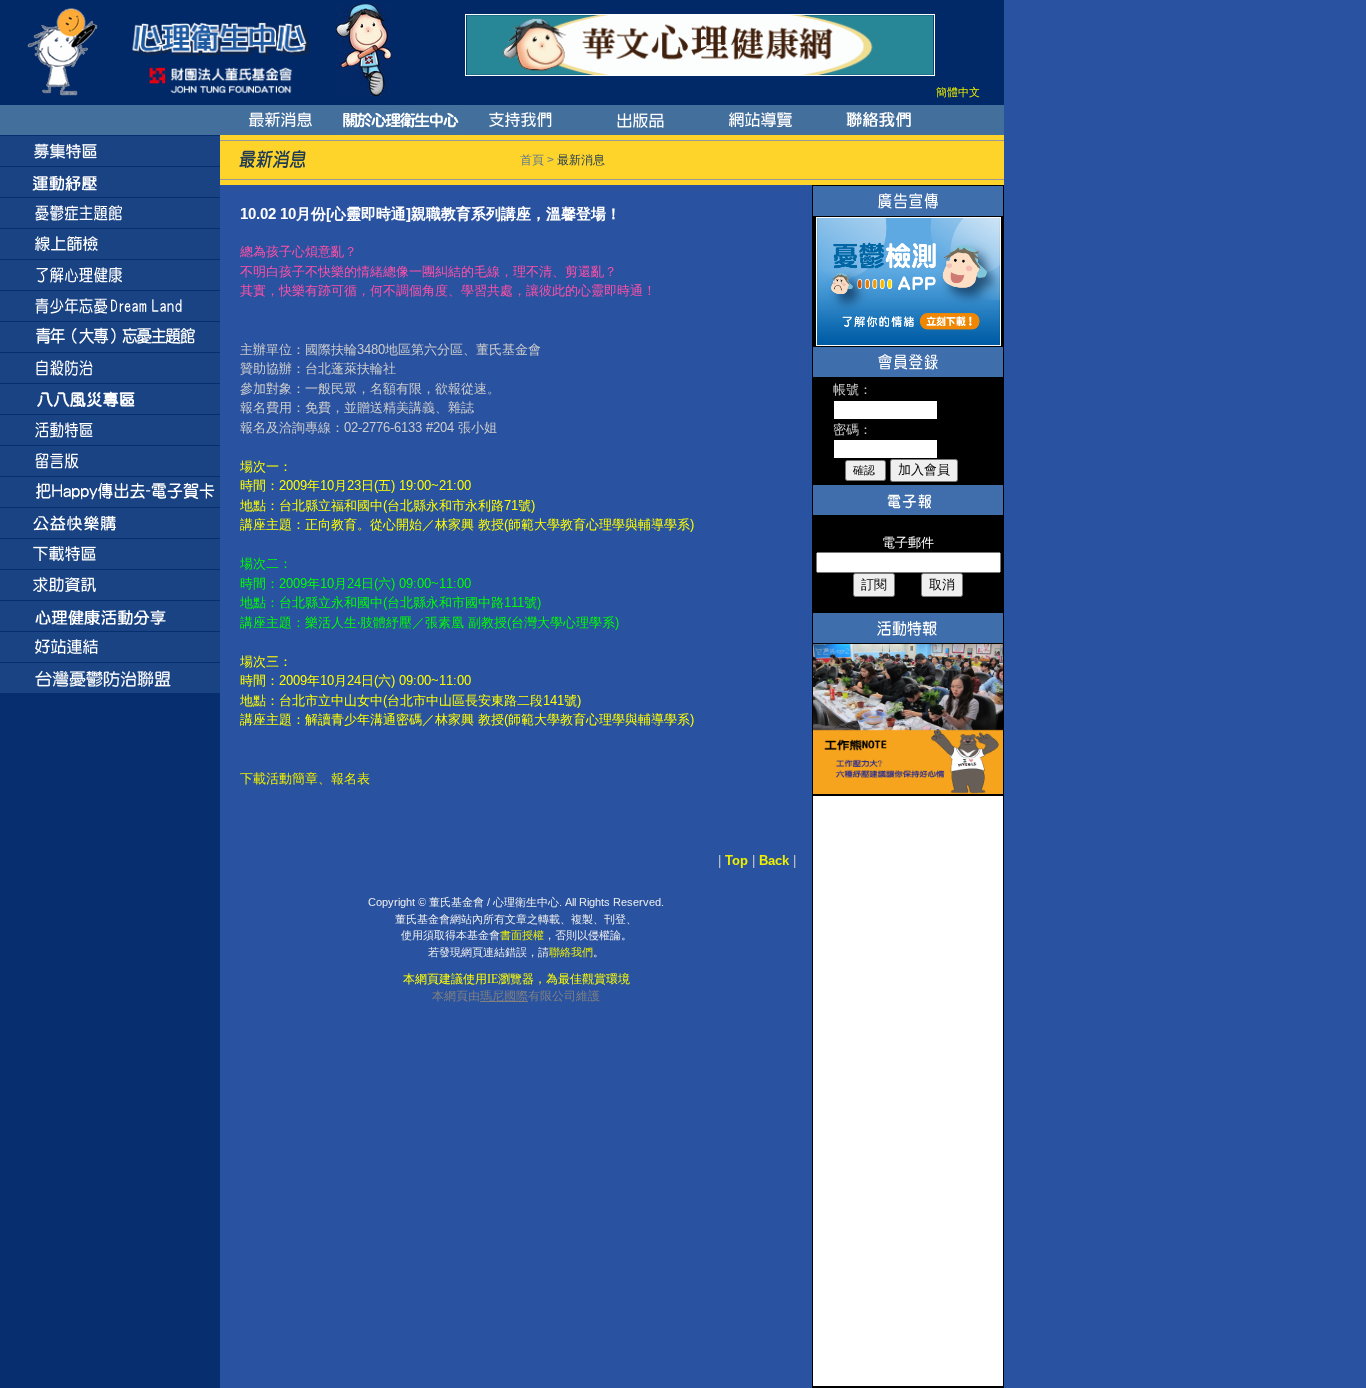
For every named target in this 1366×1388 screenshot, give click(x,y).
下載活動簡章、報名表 (305, 778)
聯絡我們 (571, 952)
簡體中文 (958, 92)
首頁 (532, 160)
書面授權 (522, 935)
